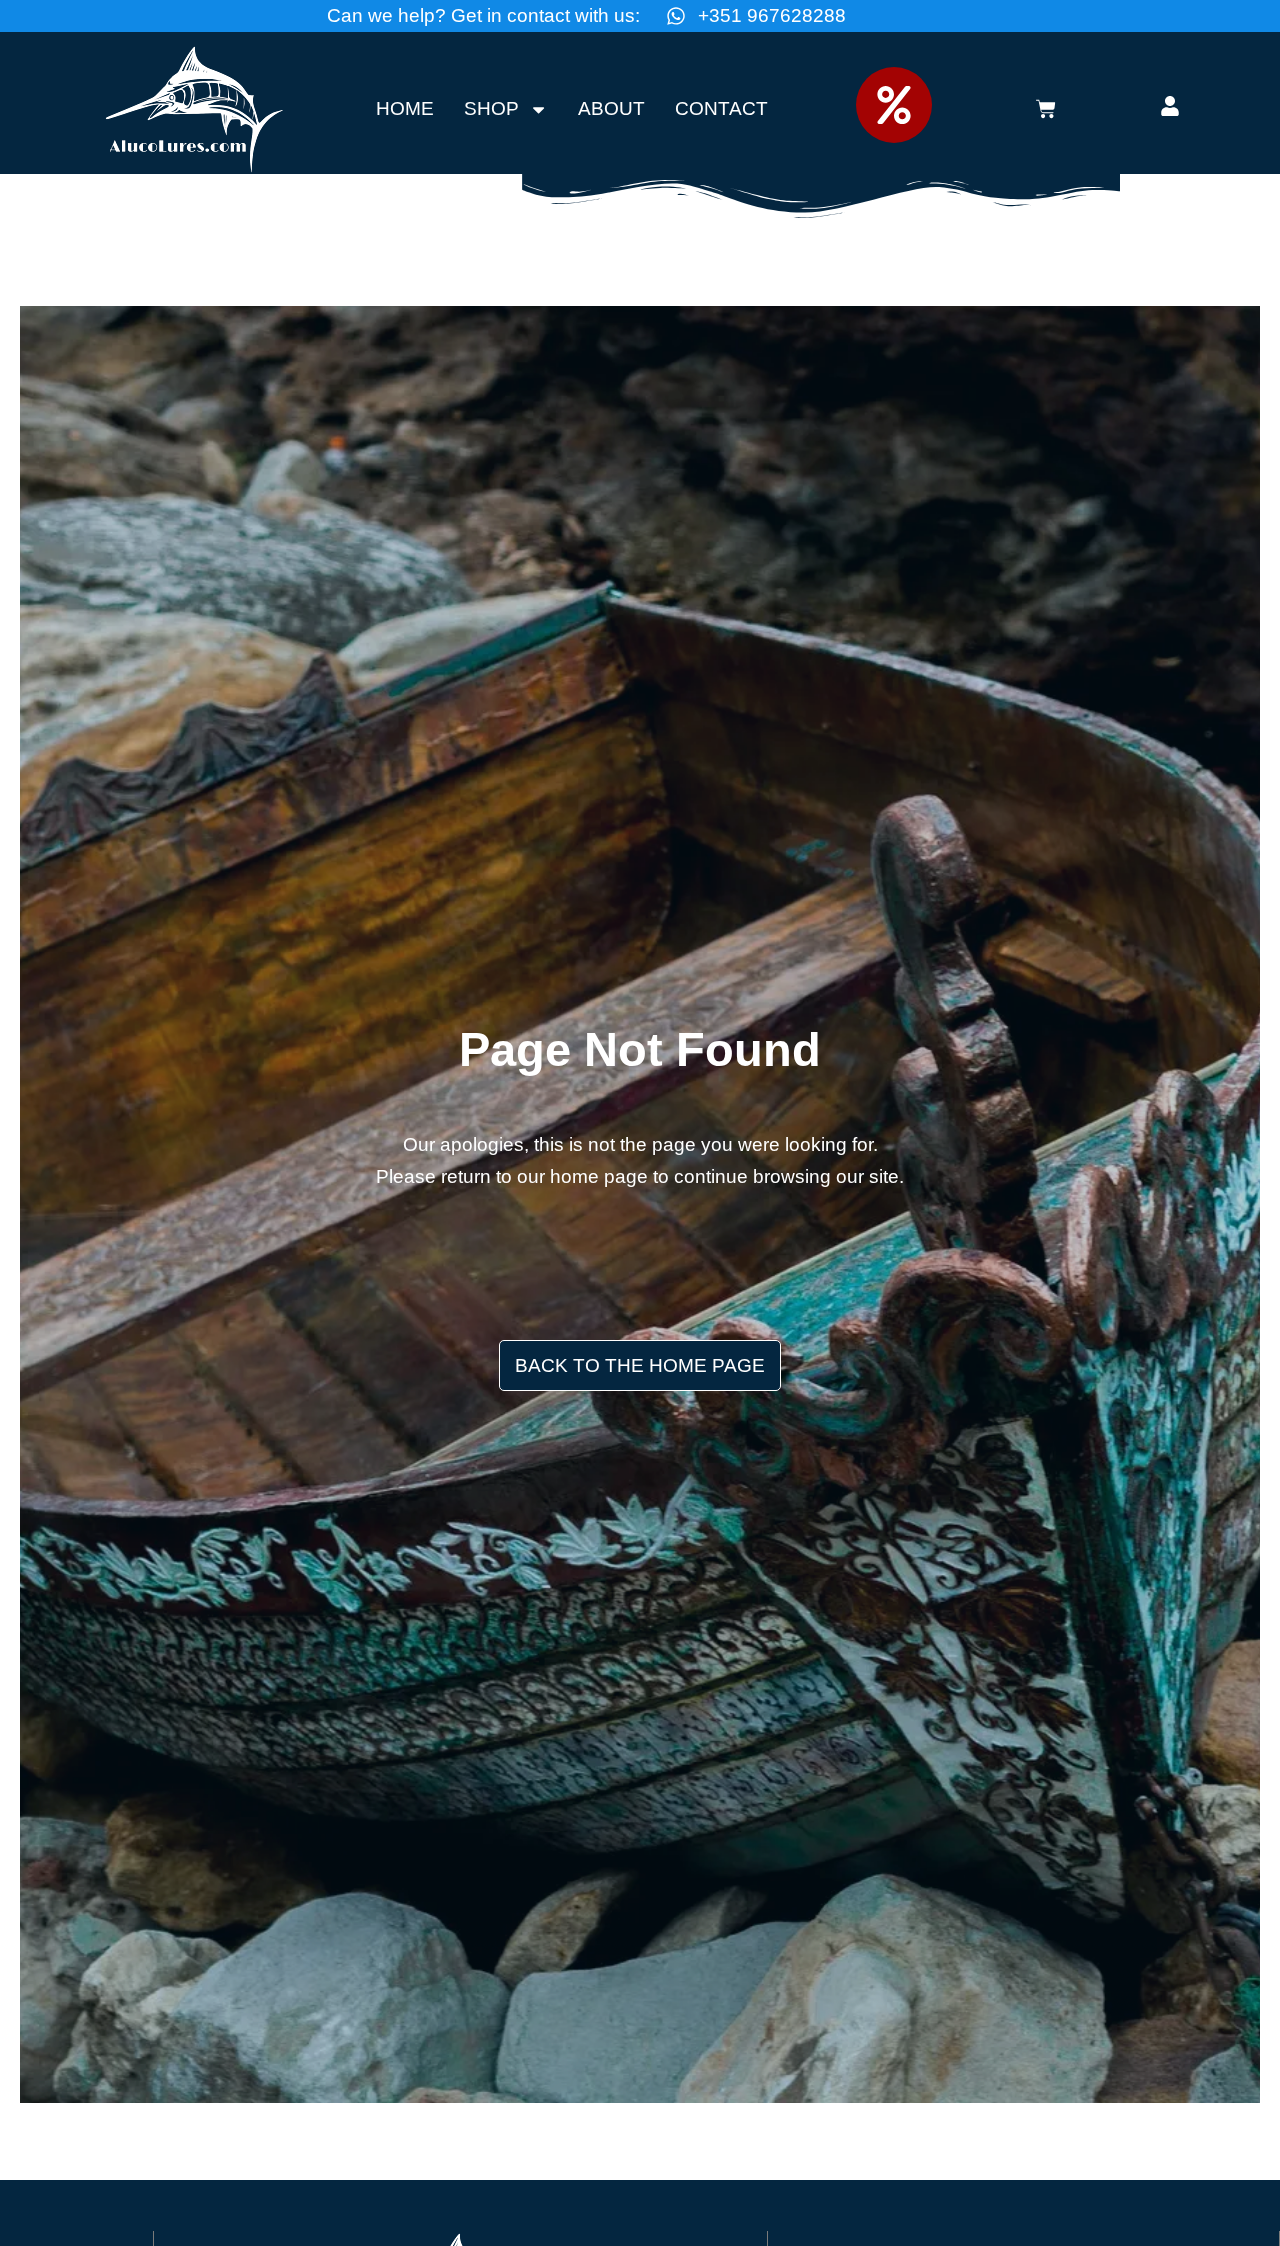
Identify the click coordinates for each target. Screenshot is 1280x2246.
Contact (721, 108)
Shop (491, 108)
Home (405, 108)
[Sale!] (894, 105)
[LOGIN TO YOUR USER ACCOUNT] (1170, 106)
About (611, 108)
